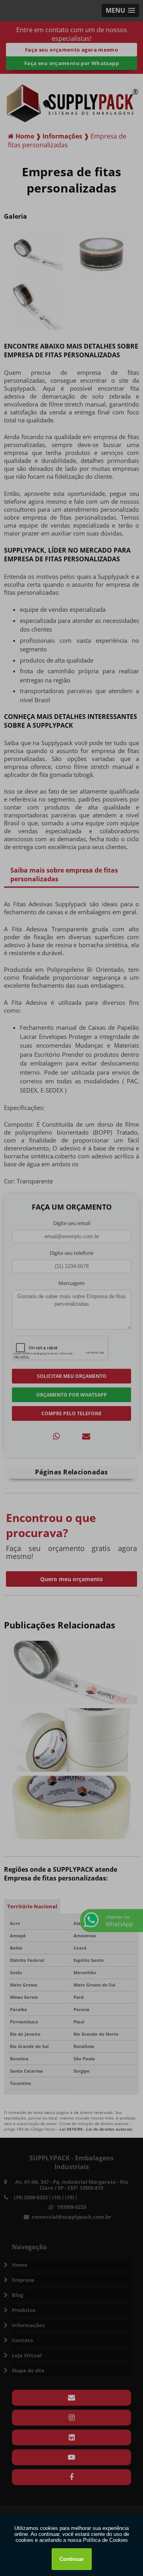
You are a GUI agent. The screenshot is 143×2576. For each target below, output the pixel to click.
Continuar (72, 2559)
